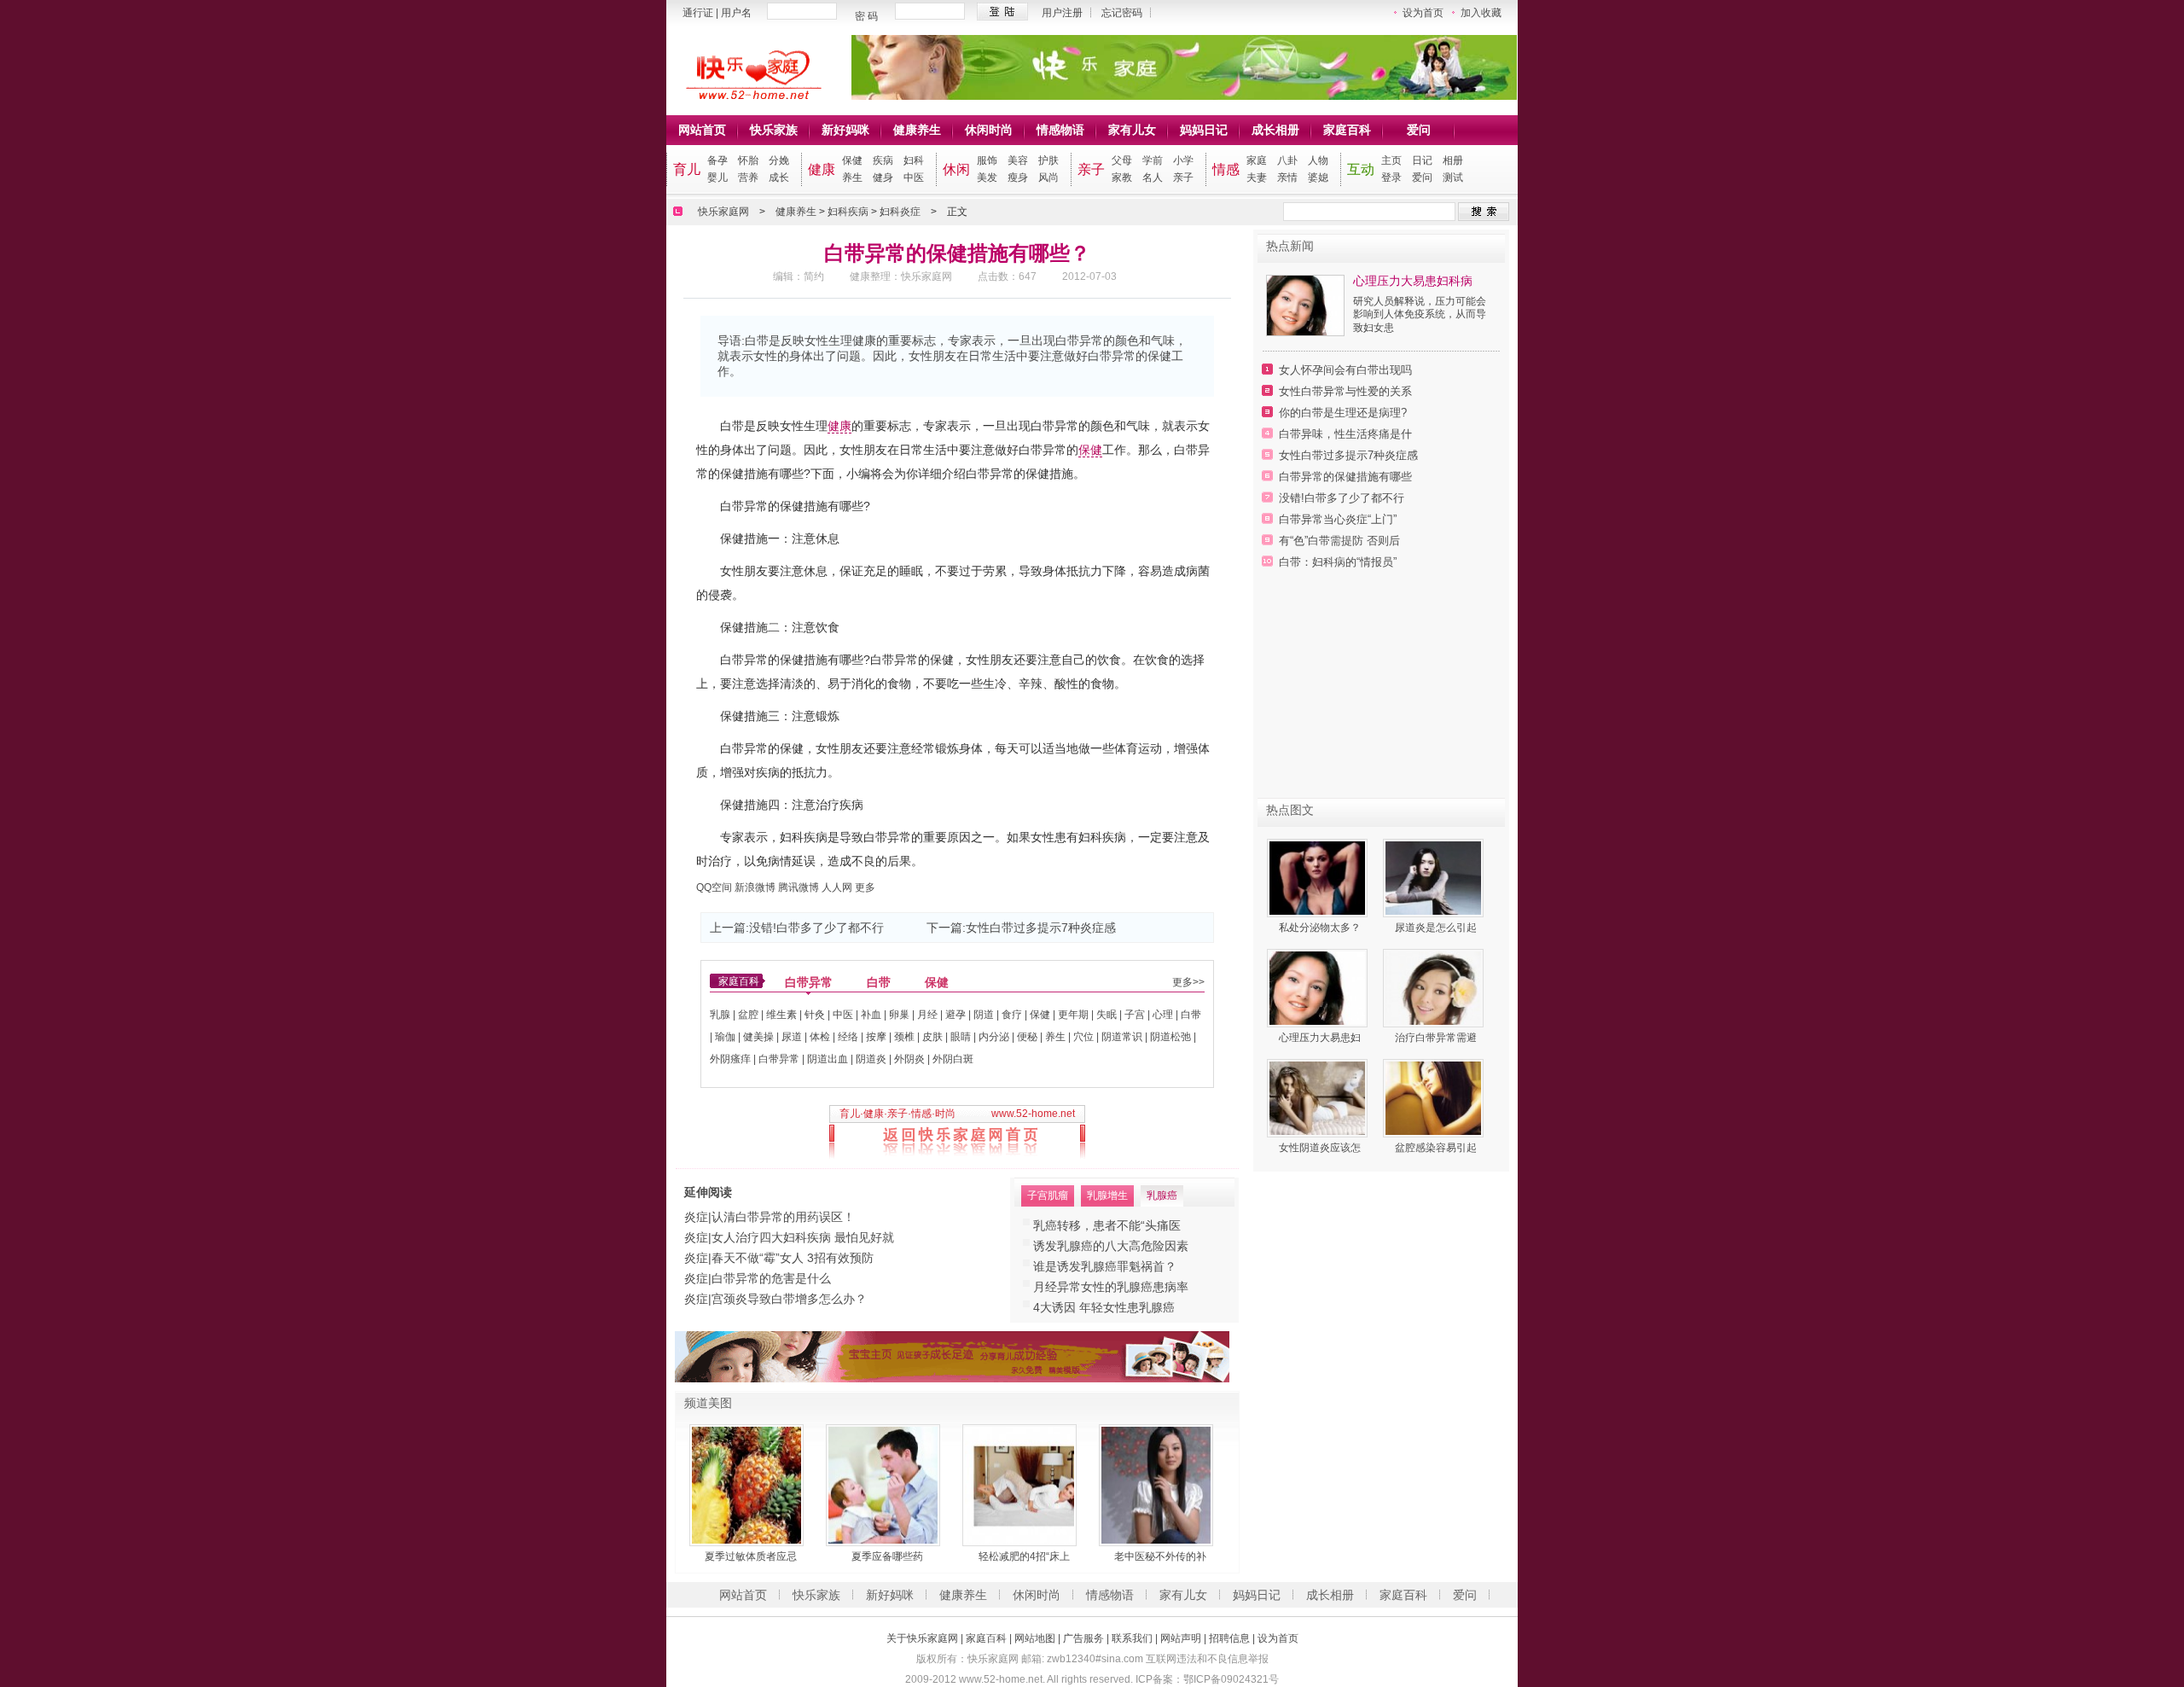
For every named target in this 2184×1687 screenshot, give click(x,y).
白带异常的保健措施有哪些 (1345, 477)
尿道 (792, 1037)
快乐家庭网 (723, 212)
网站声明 (1181, 1638)
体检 (820, 1037)
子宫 (1135, 1015)
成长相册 (1275, 130)
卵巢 (899, 1015)
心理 (1163, 1015)
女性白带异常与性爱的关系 (1345, 391)
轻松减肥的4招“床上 (1024, 1556)
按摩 (876, 1037)
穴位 (1083, 1037)
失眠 (1107, 1015)
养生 (852, 177)
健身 (883, 177)
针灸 (815, 1015)
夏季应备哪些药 (887, 1556)
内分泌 (994, 1037)
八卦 (1287, 160)
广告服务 (1083, 1638)
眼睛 (961, 1037)
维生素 (781, 1015)
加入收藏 (1481, 13)
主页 (1391, 160)
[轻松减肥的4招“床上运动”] (1024, 1485)
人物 (1318, 160)
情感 (1226, 169)
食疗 (1012, 1015)
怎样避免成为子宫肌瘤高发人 (1111, 1287)
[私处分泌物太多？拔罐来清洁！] (1320, 878)
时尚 (945, 1114)
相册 (1453, 160)
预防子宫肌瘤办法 (1081, 1225)
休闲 (956, 169)
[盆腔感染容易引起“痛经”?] (1436, 1098)
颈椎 (904, 1037)
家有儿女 (1132, 130)
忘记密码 (1122, 13)
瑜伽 (725, 1037)
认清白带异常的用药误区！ (783, 1217)
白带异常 (809, 982)
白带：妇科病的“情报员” (1338, 562)
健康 (822, 169)
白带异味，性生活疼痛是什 (1345, 434)
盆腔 (748, 1015)
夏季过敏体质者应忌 (751, 1556)
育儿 (687, 169)
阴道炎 (871, 1059)
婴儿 (717, 177)
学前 (1153, 160)
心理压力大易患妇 (1320, 1038)
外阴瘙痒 (730, 1059)
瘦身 (1018, 177)
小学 (1183, 160)
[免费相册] (952, 1379)
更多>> (1188, 982)
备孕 (717, 160)
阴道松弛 (1170, 1037)
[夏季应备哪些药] (887, 1485)
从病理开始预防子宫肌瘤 (1099, 1246)
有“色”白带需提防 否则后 (1339, 541)
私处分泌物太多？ (1320, 928)
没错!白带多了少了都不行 (816, 928)
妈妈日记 (1204, 130)
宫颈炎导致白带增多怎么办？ (789, 1299)
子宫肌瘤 (1048, 1195)
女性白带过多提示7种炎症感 (1041, 928)
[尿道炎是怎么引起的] (1436, 878)
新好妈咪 (845, 130)
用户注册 (1062, 13)
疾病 (883, 160)
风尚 (1048, 177)
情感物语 (1060, 130)
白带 (879, 982)
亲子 (1091, 169)
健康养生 (917, 130)
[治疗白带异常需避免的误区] (1436, 988)
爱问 (1419, 130)
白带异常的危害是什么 (771, 1278)
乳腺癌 (1162, 1195)
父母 (1122, 160)
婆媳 (1318, 177)
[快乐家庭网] (745, 96)
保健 (852, 160)
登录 (1391, 177)
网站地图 (1035, 1638)
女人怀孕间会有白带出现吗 (1345, 370)
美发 (987, 177)
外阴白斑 (953, 1059)
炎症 (696, 1217)
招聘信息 (1229, 1638)
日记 (1422, 160)
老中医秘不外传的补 (1160, 1556)
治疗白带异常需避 (1436, 1038)
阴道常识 (1122, 1037)
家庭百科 (1347, 130)
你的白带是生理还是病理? (1343, 413)
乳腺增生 (1107, 1195)
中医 (914, 177)
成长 (779, 177)
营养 (748, 177)
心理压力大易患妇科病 (1413, 281)
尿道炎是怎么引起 (1436, 928)
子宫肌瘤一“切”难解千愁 (1097, 1266)
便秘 (1027, 1037)
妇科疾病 (848, 212)
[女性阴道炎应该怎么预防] (1320, 1098)
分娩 (779, 160)
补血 (871, 1015)
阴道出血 (828, 1059)
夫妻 (1257, 177)
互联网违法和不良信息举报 (1207, 1659)
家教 (1122, 177)
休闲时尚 (989, 130)
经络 (848, 1037)
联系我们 (1132, 1638)
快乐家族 (774, 130)
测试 (1453, 177)
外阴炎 (909, 1059)
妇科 (914, 160)
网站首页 (702, 130)
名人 (1153, 177)
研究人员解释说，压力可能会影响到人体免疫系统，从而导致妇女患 (1420, 314)
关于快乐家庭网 (922, 1638)
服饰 (987, 160)
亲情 (1287, 177)
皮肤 (932, 1037)
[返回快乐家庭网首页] (957, 1140)
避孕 (955, 1015)
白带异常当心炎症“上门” (1338, 519)
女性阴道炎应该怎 (1320, 1148)
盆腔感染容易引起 (1436, 1148)
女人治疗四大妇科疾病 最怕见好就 (803, 1237)
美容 (1018, 160)
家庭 (1257, 160)
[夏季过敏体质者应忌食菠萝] (751, 1485)
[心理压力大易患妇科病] (1305, 332)
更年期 (1073, 1015)
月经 (927, 1015)
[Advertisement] (1381, 691)
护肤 (1048, 160)
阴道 (984, 1015)
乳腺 (720, 1015)
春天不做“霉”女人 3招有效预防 (793, 1258)
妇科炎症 (900, 212)
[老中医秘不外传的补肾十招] (1160, 1485)
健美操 (758, 1037)
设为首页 (1423, 13)
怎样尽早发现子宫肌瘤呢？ (1105, 1307)
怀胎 (748, 160)
